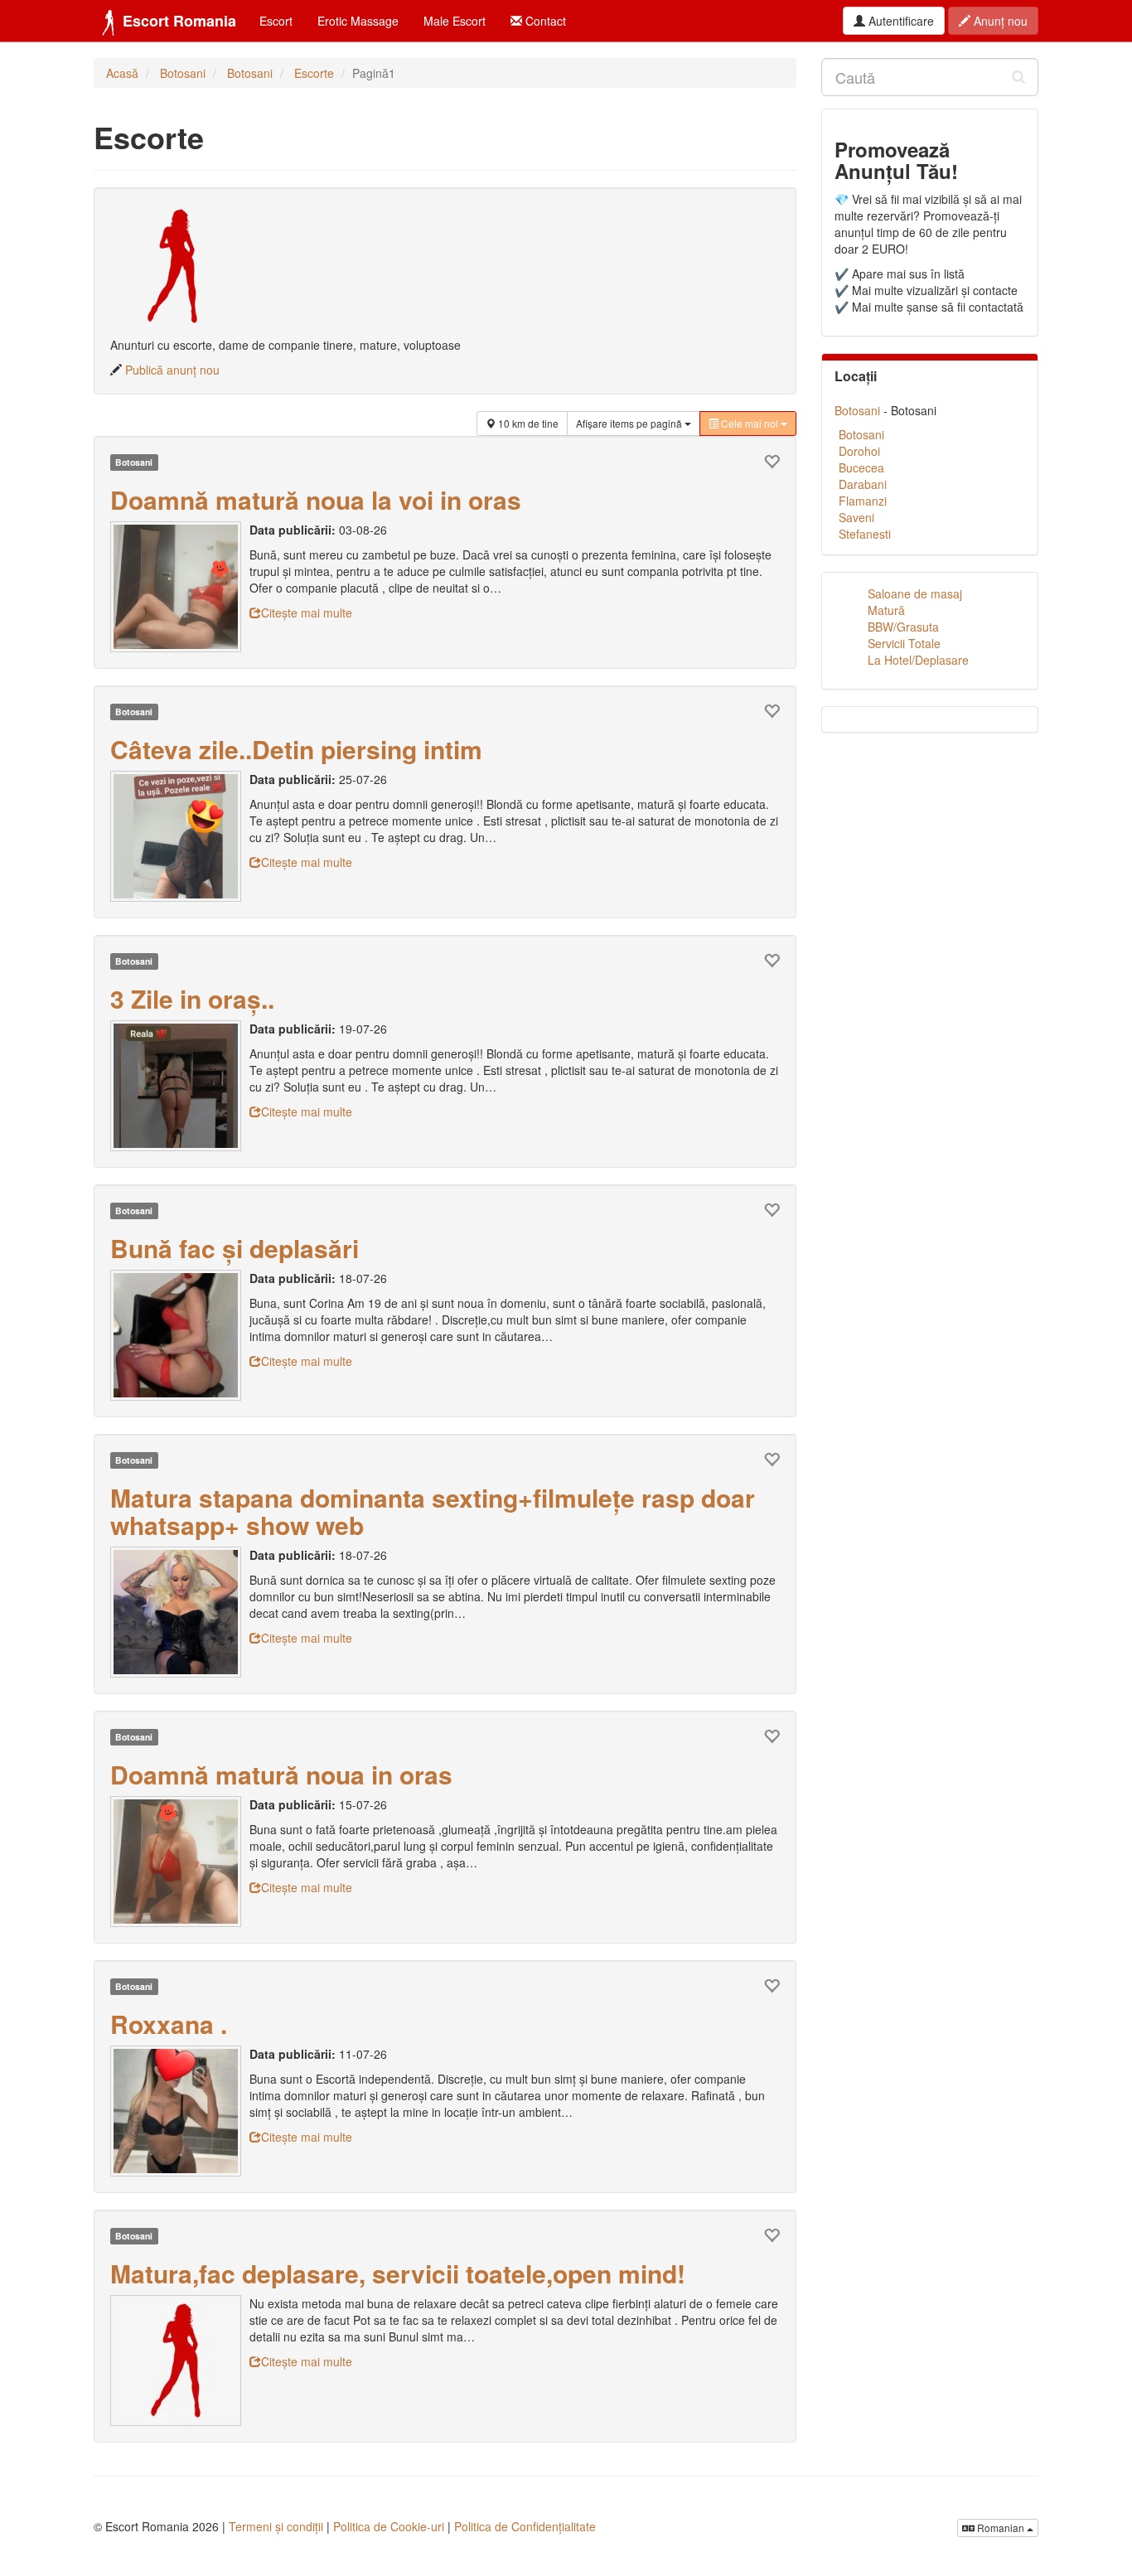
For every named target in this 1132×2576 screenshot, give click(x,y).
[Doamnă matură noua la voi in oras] (180, 587)
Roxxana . (169, 2024)
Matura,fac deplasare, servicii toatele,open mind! (398, 2273)
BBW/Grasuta (903, 627)
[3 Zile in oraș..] (180, 1086)
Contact (544, 21)
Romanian (1001, 2528)
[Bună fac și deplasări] (180, 1335)
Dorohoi (859, 451)
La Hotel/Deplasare (918, 660)
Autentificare (900, 21)
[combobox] (930, 77)
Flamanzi (863, 501)
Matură (886, 610)
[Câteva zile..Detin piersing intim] (180, 836)
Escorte (314, 73)
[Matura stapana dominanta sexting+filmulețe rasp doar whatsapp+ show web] (180, 1612)
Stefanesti (865, 534)
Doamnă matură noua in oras (281, 1774)
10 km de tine (527, 423)
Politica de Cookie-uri (389, 2526)
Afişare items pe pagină (630, 423)
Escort (276, 21)
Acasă (122, 73)
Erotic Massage (358, 21)
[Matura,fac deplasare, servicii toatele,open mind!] (180, 2361)
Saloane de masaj (915, 593)
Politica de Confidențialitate (525, 2526)
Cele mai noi (750, 423)
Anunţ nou (999, 21)
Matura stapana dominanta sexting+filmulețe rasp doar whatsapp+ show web (433, 1511)
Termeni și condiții (276, 2526)
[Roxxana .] (180, 2111)
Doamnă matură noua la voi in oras (316, 499)
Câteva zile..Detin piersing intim (296, 749)
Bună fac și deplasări (235, 1248)
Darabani (863, 484)
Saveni (856, 517)
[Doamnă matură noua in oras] (180, 1862)
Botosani (183, 73)
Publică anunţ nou (172, 370)
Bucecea (861, 467)
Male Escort (455, 21)
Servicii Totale (904, 643)
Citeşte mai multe (307, 613)
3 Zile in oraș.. (192, 998)
